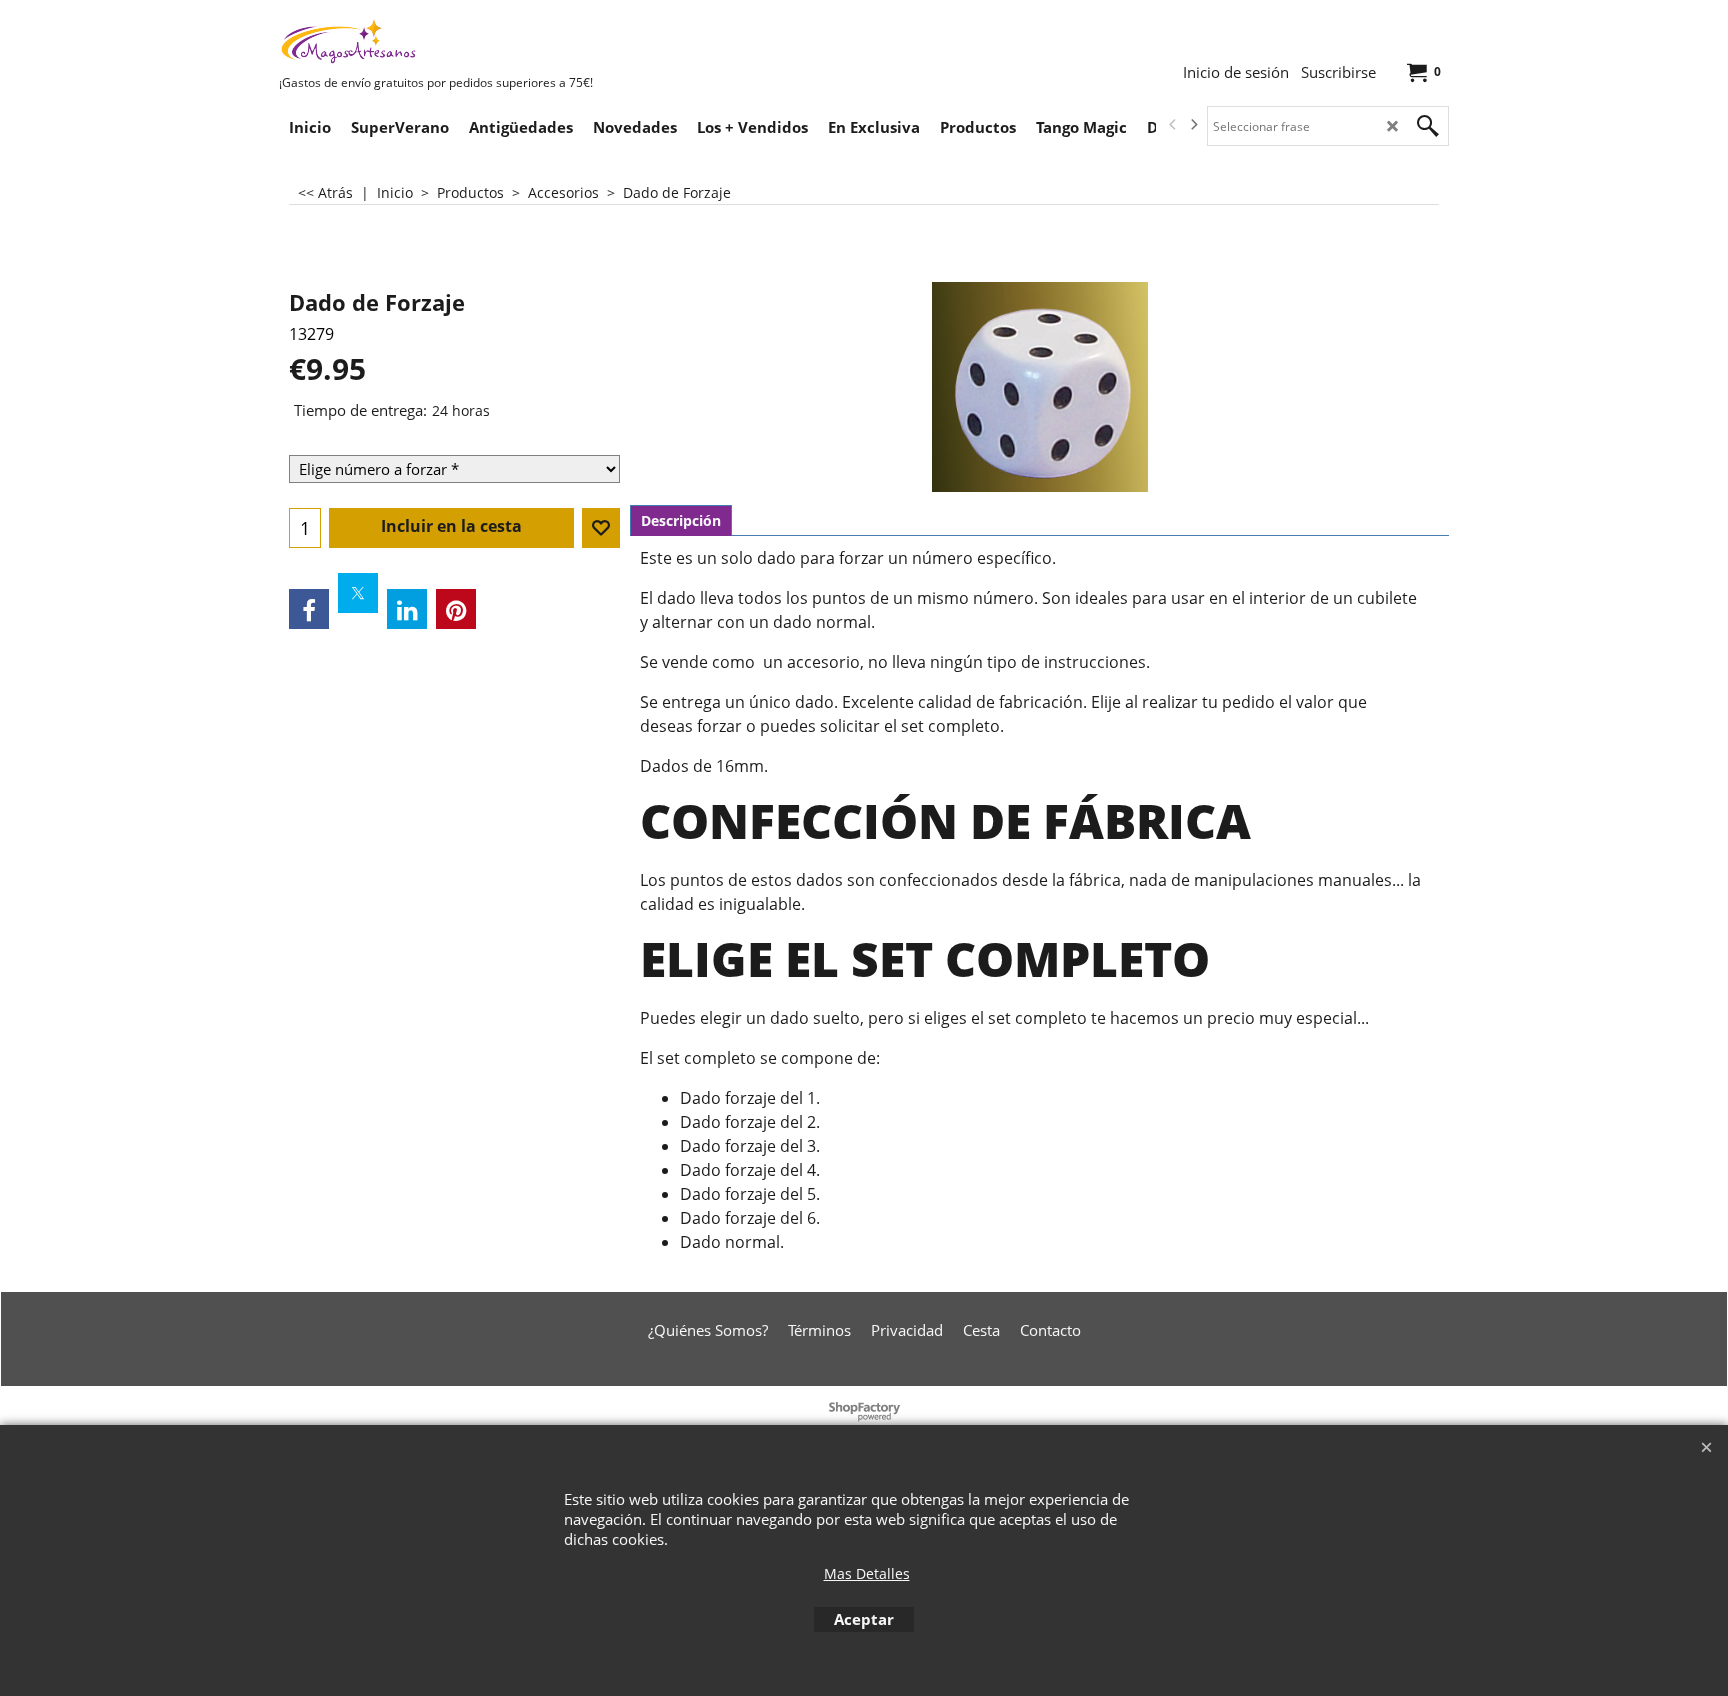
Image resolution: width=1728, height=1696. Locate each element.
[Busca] (1428, 126)
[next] (1193, 125)
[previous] (1173, 125)
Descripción (681, 520)
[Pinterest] (456, 609)
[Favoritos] (601, 528)
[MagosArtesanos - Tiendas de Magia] (429, 41)
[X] (358, 593)
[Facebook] (309, 609)
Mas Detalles (867, 1573)
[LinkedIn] (407, 609)
